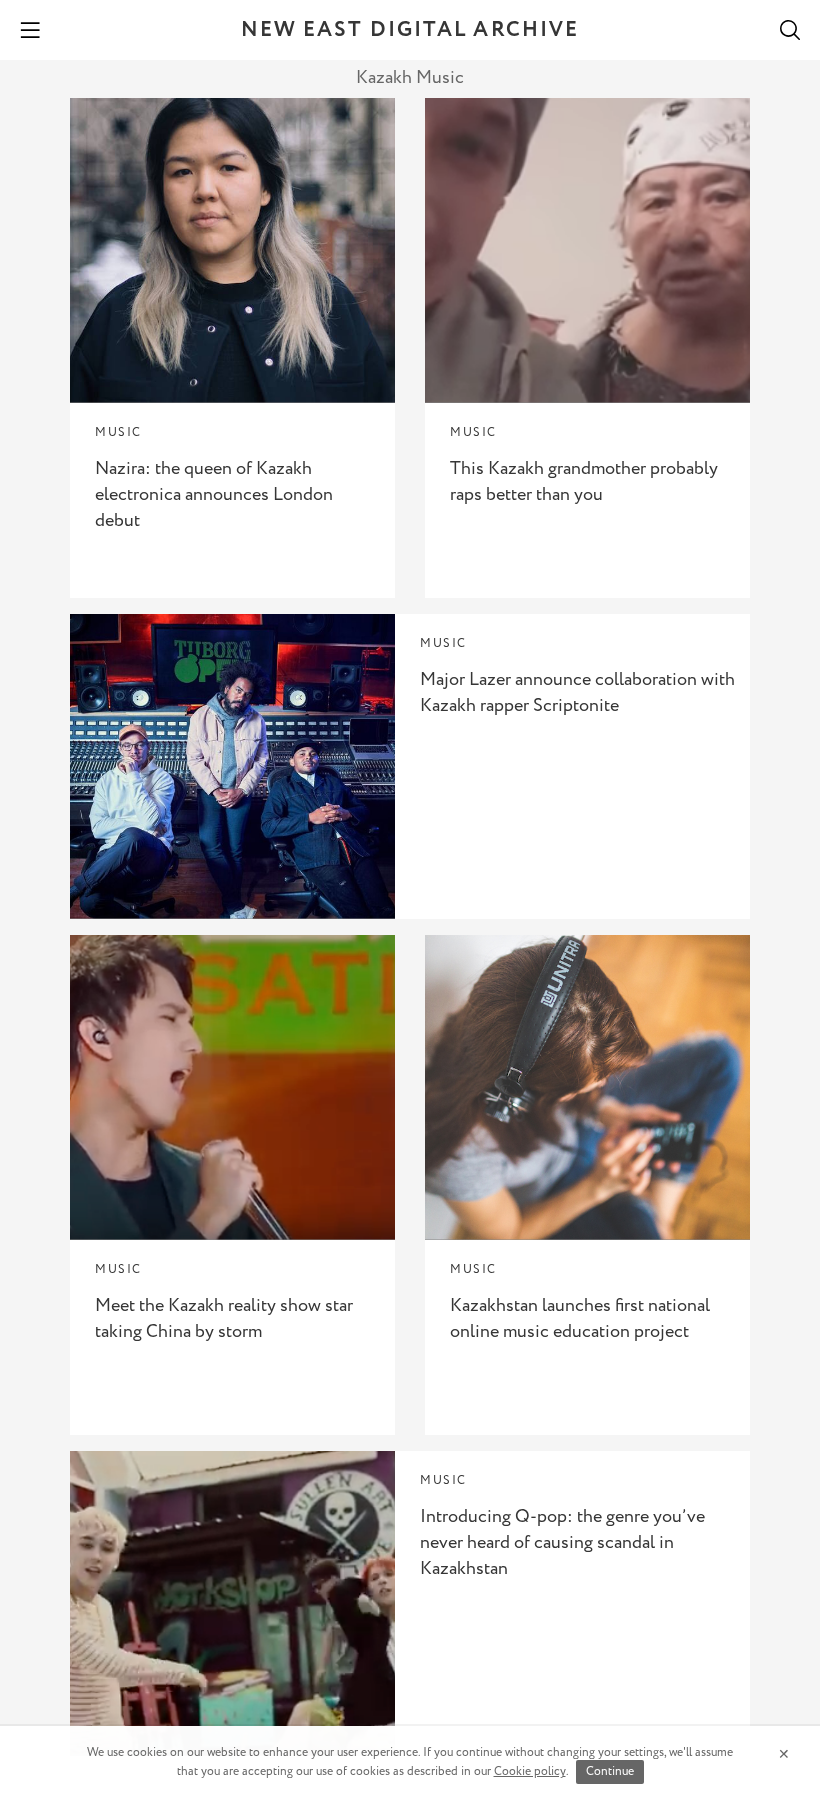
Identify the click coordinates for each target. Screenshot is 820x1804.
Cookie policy (530, 1771)
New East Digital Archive (410, 30)
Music (118, 432)
